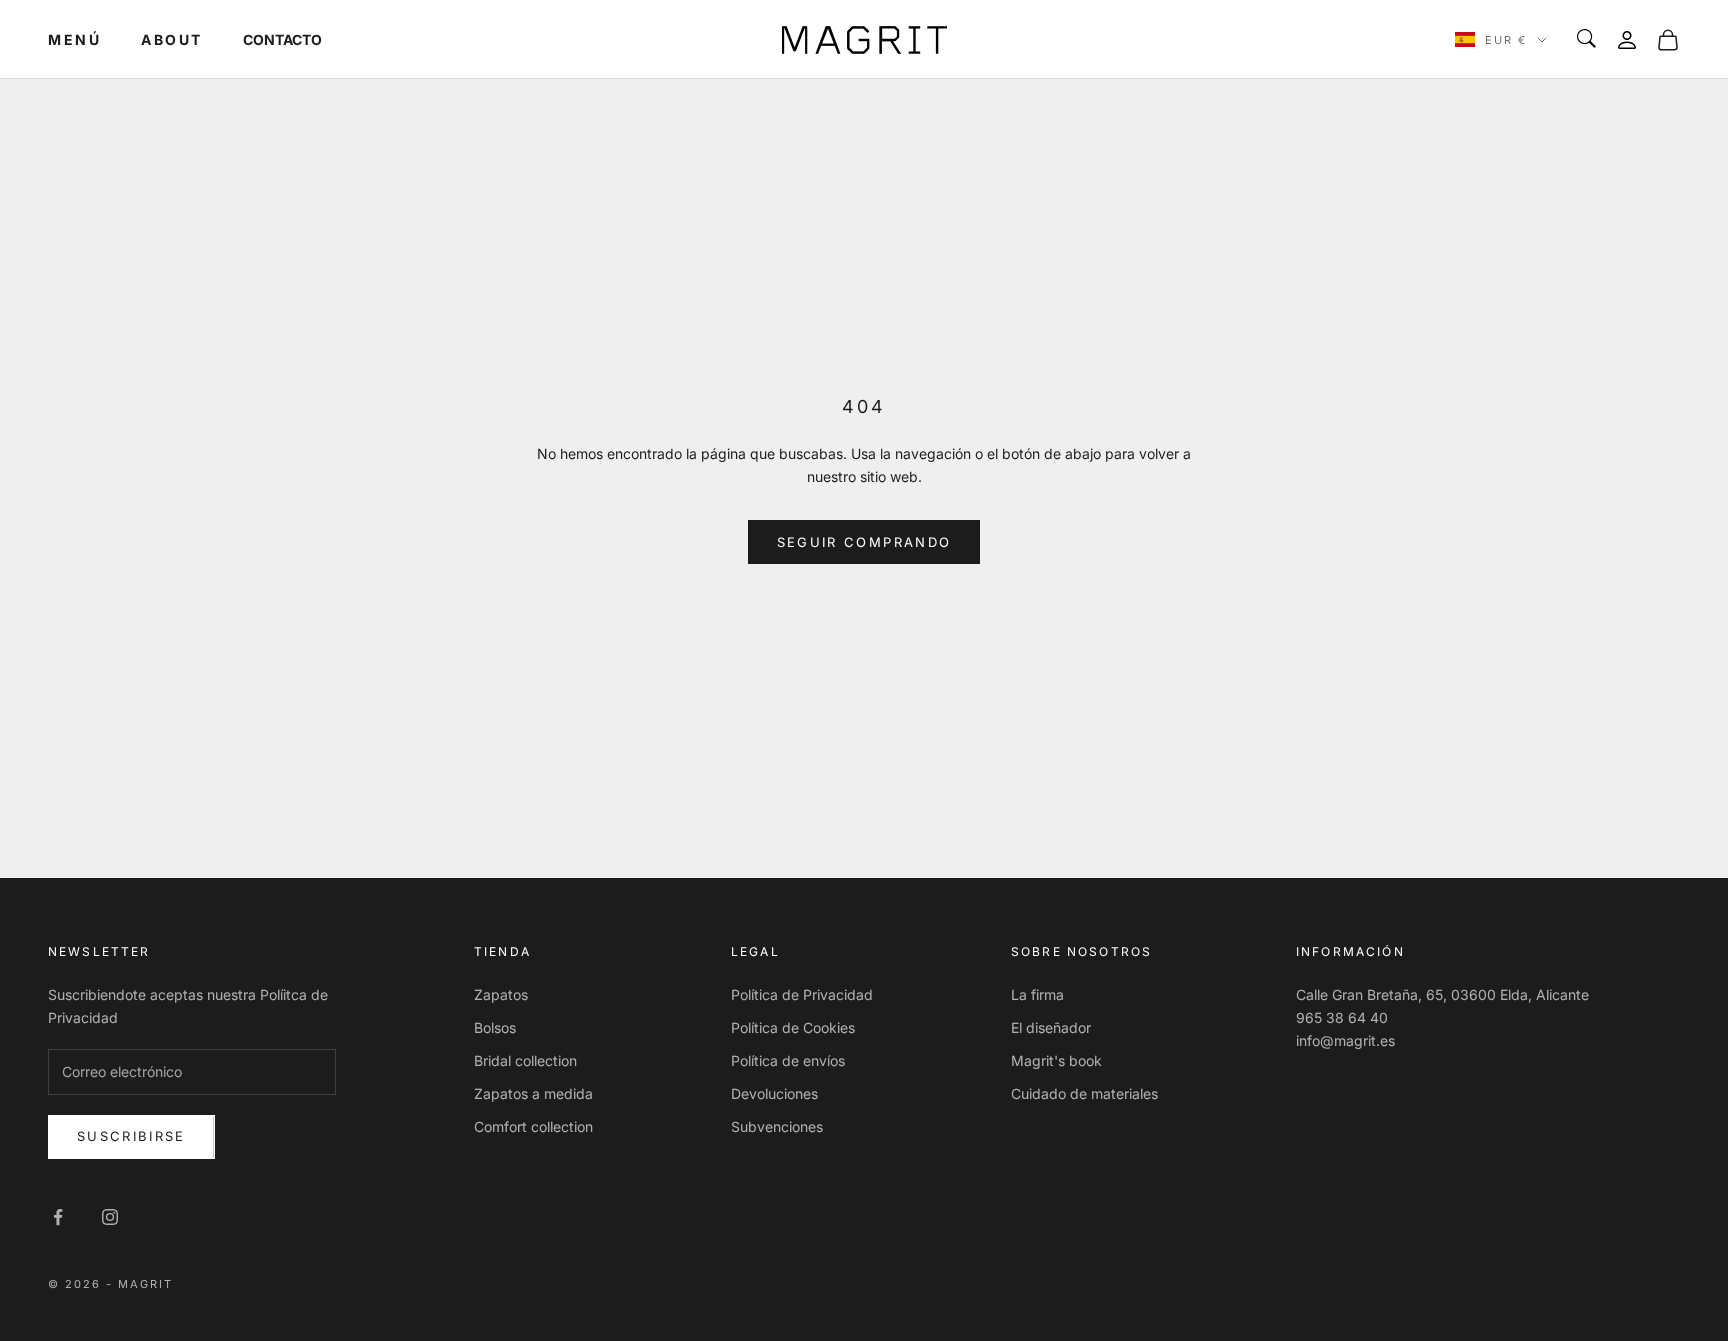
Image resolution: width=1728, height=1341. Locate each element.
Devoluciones (774, 1093)
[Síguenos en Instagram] (110, 1217)
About (172, 39)
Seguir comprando (864, 542)
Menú (74, 39)
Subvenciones (777, 1126)
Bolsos (495, 1027)
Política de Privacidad (802, 994)
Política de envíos (788, 1060)
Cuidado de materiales (1084, 1093)
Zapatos (501, 994)
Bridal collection (525, 1060)
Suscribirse (131, 1136)
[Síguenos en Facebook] (58, 1217)
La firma (1037, 994)
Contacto (282, 39)
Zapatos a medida (533, 1093)
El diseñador (1051, 1027)
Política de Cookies (793, 1027)
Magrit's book (1056, 1060)
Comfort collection (533, 1126)
